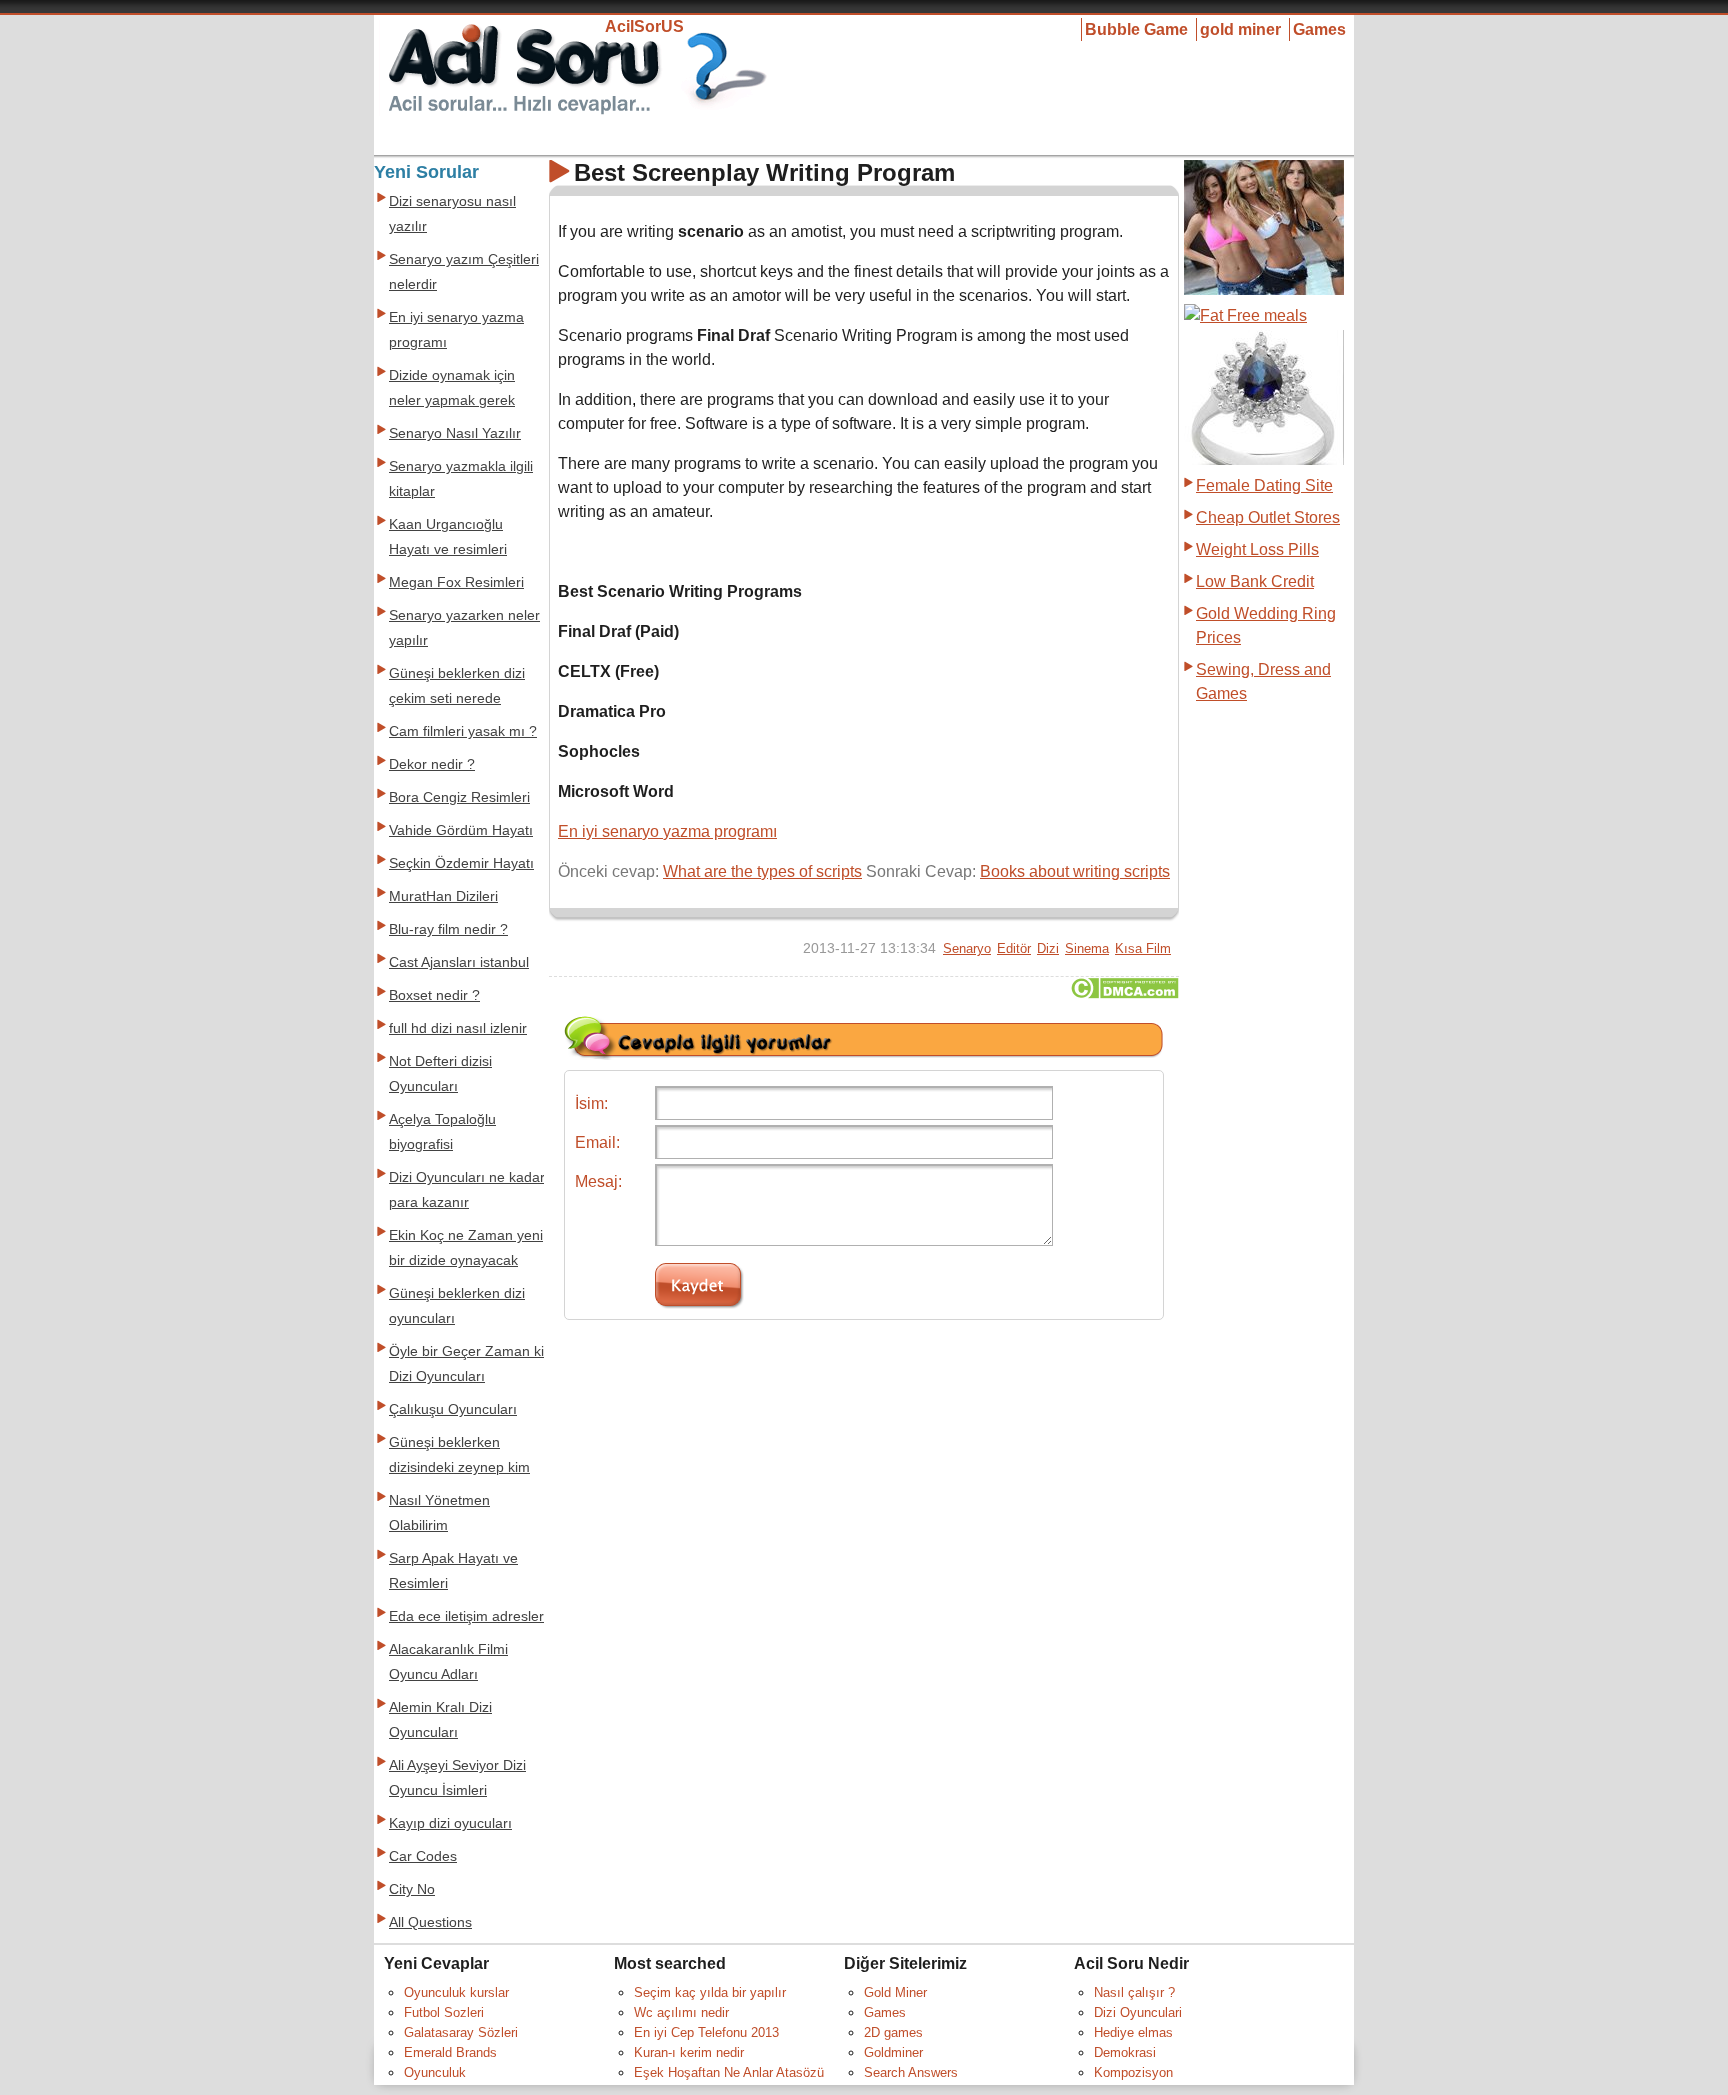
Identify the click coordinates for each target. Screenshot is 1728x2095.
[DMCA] (1124, 993)
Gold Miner (895, 1992)
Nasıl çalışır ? (1134, 1992)
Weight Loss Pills (1257, 549)
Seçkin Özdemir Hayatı (461, 863)
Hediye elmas (1133, 2032)
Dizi (1048, 948)
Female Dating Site (1264, 485)
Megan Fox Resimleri (456, 582)
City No (412, 1889)
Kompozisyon (1133, 2072)
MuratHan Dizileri (443, 896)
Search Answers (911, 2072)
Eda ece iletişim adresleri (468, 1616)
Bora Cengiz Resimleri (459, 797)
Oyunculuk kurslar (456, 1992)
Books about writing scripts (1075, 871)
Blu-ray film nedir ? (448, 929)
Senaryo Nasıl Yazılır (455, 433)
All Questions (430, 1922)
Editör (1014, 948)
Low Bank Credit (1255, 581)
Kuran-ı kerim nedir (689, 2052)
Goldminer (893, 2052)
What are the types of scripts (762, 871)
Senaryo (967, 948)
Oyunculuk (435, 2072)
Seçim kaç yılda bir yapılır (710, 1992)
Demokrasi (1125, 2052)
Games (1319, 29)
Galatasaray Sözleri (461, 2032)
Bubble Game (1136, 29)
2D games (893, 2032)
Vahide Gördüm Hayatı (461, 830)
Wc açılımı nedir (681, 2012)
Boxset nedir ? (434, 995)
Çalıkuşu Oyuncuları (453, 1409)
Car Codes (423, 1856)
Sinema (1087, 948)
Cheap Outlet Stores (1268, 517)
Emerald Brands (450, 2052)
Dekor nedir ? (432, 764)
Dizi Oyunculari (1138, 2012)
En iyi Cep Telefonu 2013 (706, 2032)
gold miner (1240, 29)
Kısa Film (1143, 948)
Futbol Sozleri (444, 2012)
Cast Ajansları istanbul (459, 962)
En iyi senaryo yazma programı (667, 831)
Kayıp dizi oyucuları (450, 1823)
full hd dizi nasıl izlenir (458, 1028)
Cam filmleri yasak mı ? (463, 731)
